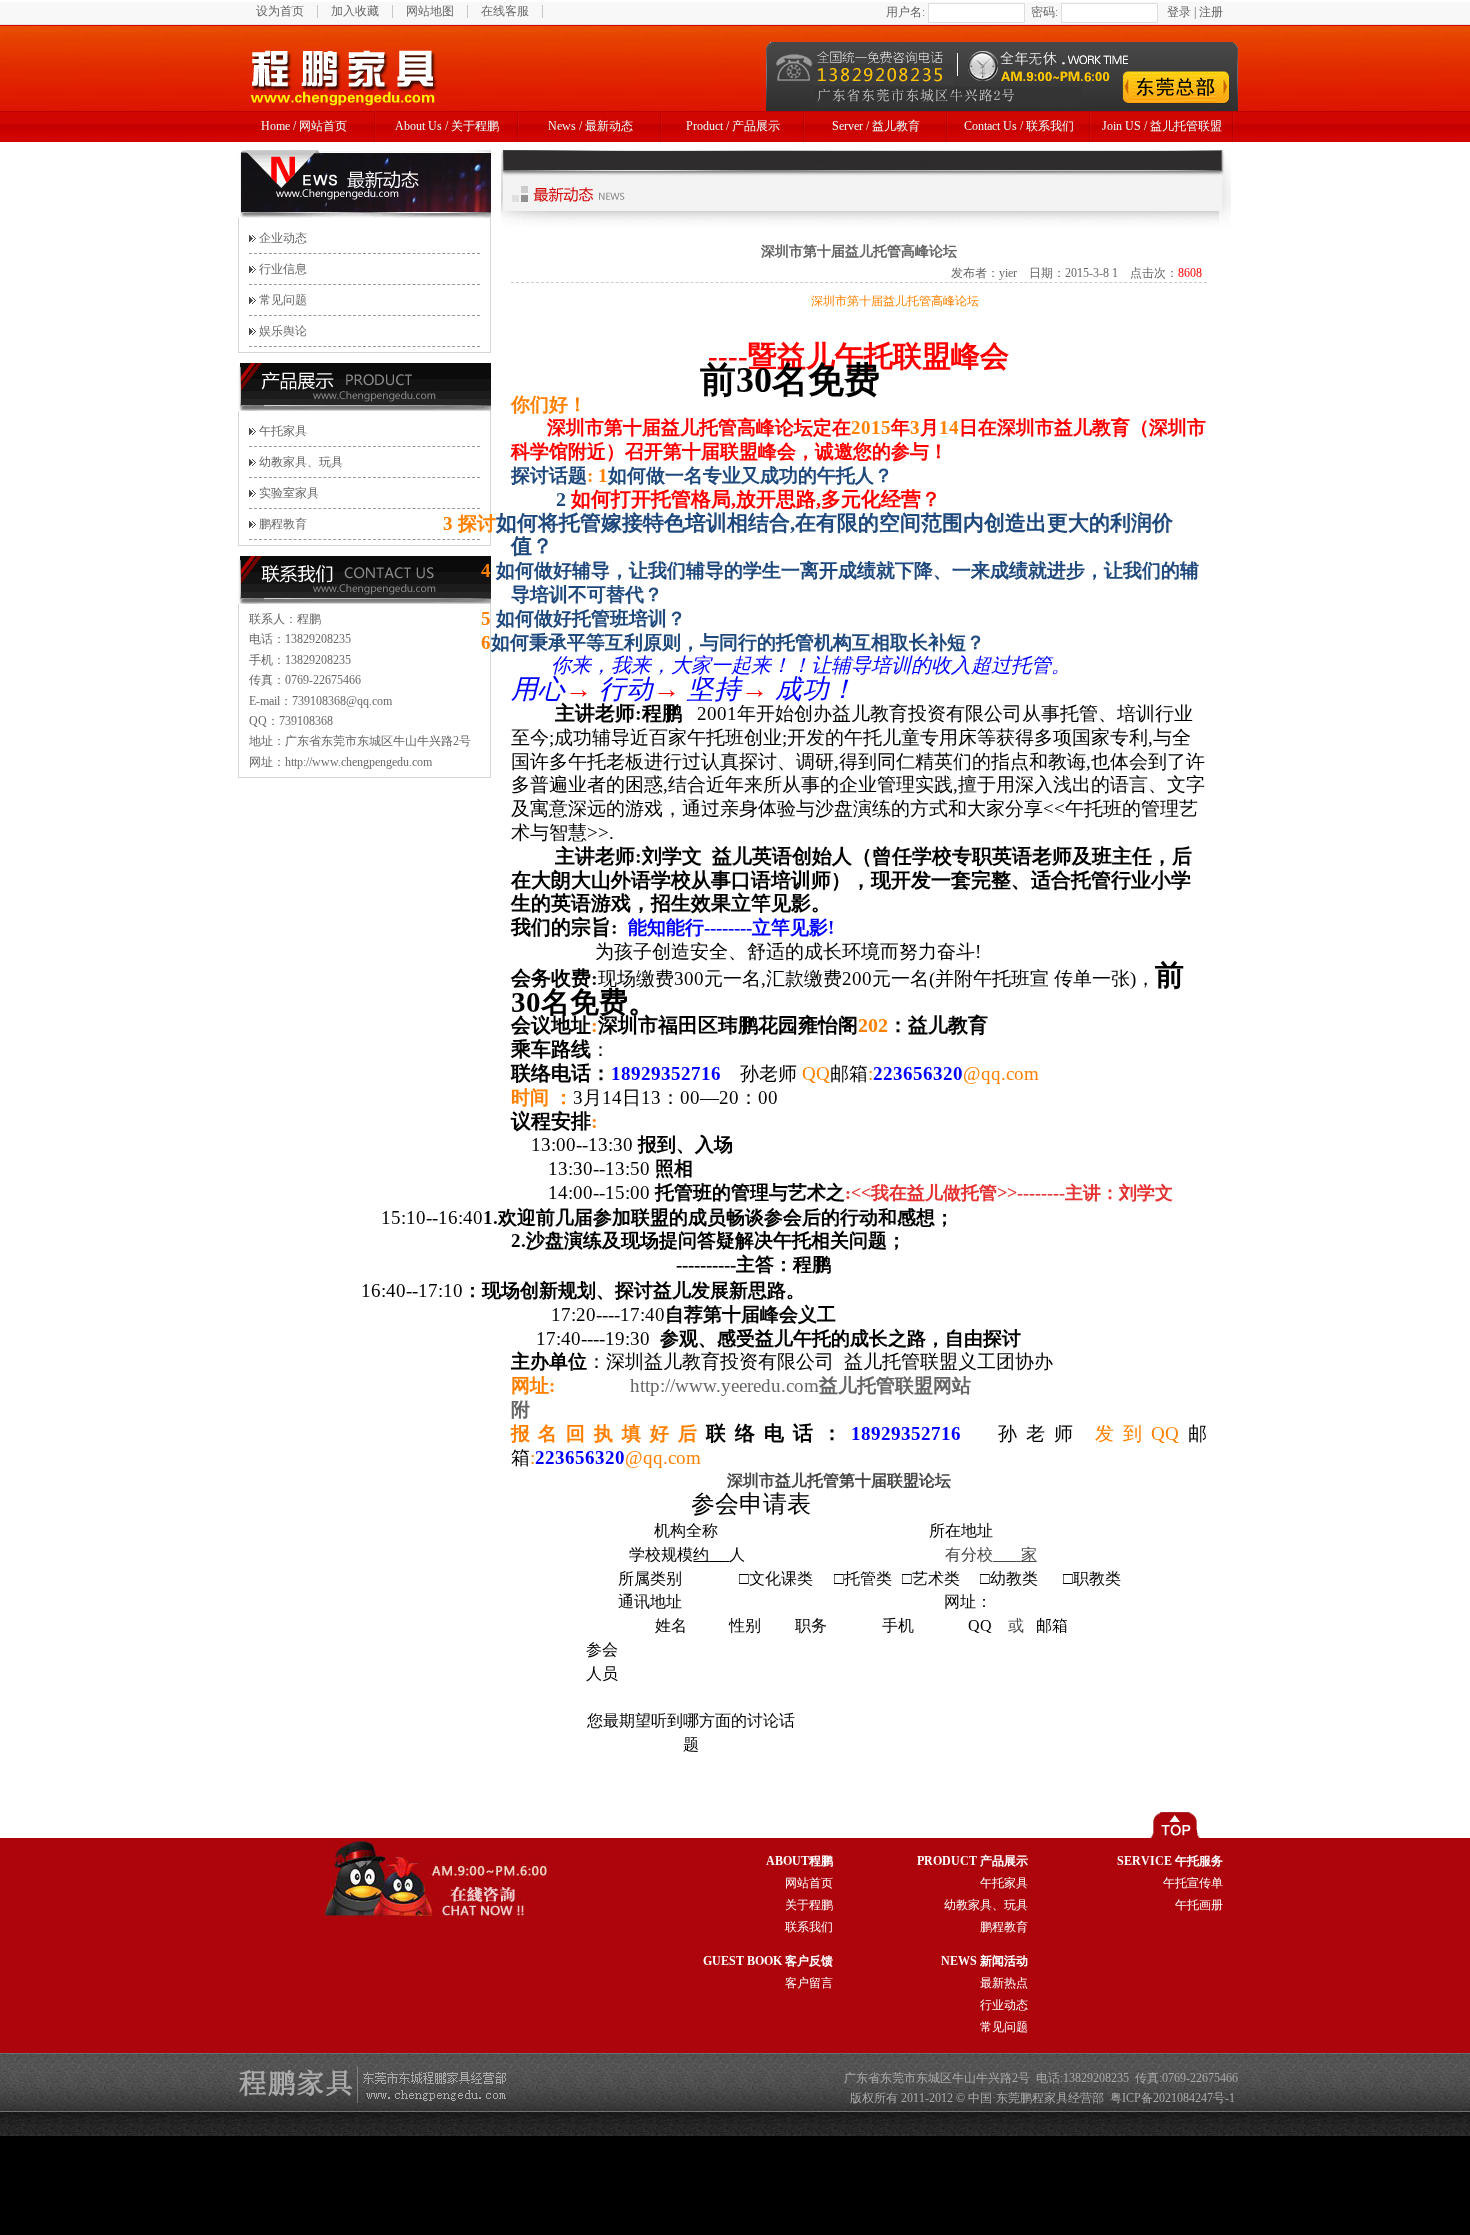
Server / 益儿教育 (876, 126)
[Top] (1193, 1834)
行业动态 (1004, 2005)
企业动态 (283, 238)
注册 (1211, 12)
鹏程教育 (283, 524)
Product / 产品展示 (733, 126)
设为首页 (280, 11)
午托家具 (283, 431)
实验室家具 (289, 493)
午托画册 (1199, 1905)
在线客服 (505, 11)
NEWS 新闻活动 (984, 1961)
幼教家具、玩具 (301, 462)
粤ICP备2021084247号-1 (1172, 2098)
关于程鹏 (809, 1905)
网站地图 (430, 11)
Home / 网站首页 (304, 126)
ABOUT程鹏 (799, 1861)
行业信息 (283, 269)
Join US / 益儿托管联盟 (1162, 126)
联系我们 (809, 1927)
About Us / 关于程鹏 (447, 126)
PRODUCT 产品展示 (972, 1861)
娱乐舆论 (283, 331)
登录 (1179, 12)
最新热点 (1004, 1983)
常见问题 (283, 300)
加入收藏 (355, 11)
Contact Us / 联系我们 (1019, 126)
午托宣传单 (1193, 1883)
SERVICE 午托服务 (1170, 1861)
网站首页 (809, 1883)
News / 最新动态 (590, 126)
